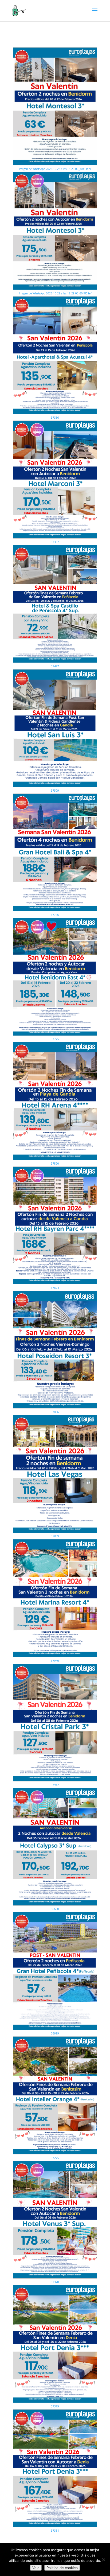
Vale (36, 2568)
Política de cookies (62, 2568)
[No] (103, 2560)
